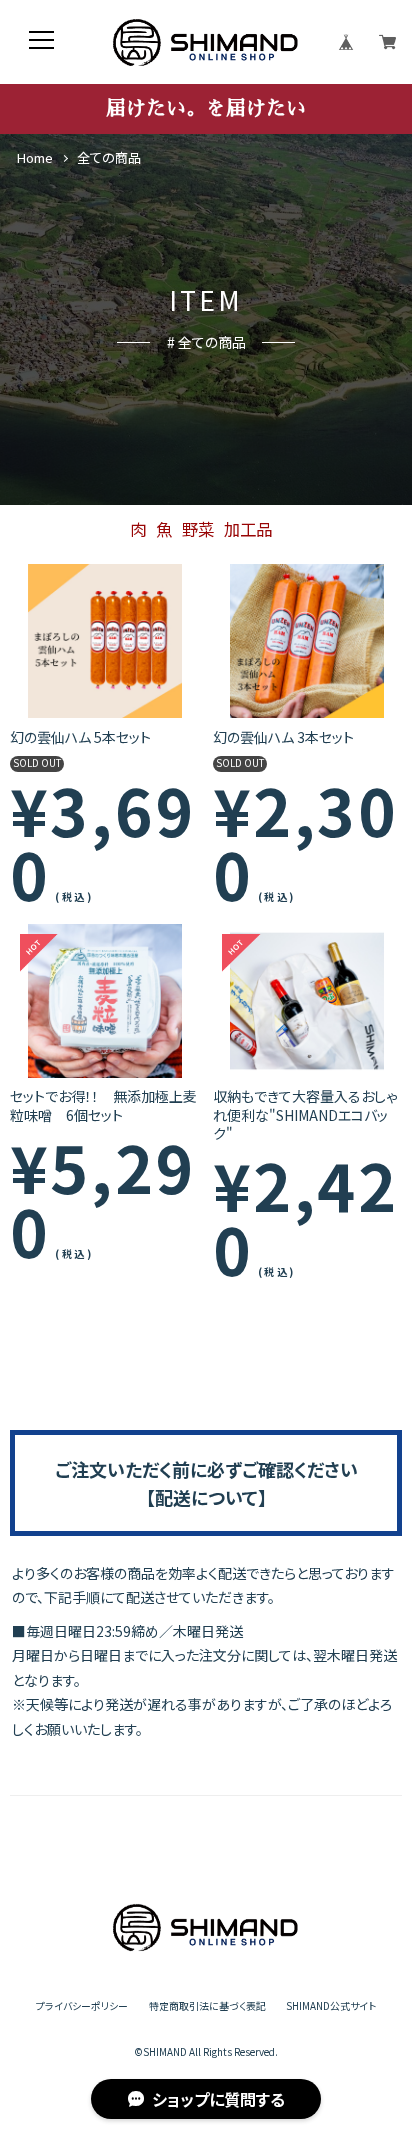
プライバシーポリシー (82, 2007)
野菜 (198, 529)
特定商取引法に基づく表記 (207, 2007)
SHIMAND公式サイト (331, 2007)
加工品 (248, 529)
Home (34, 158)
